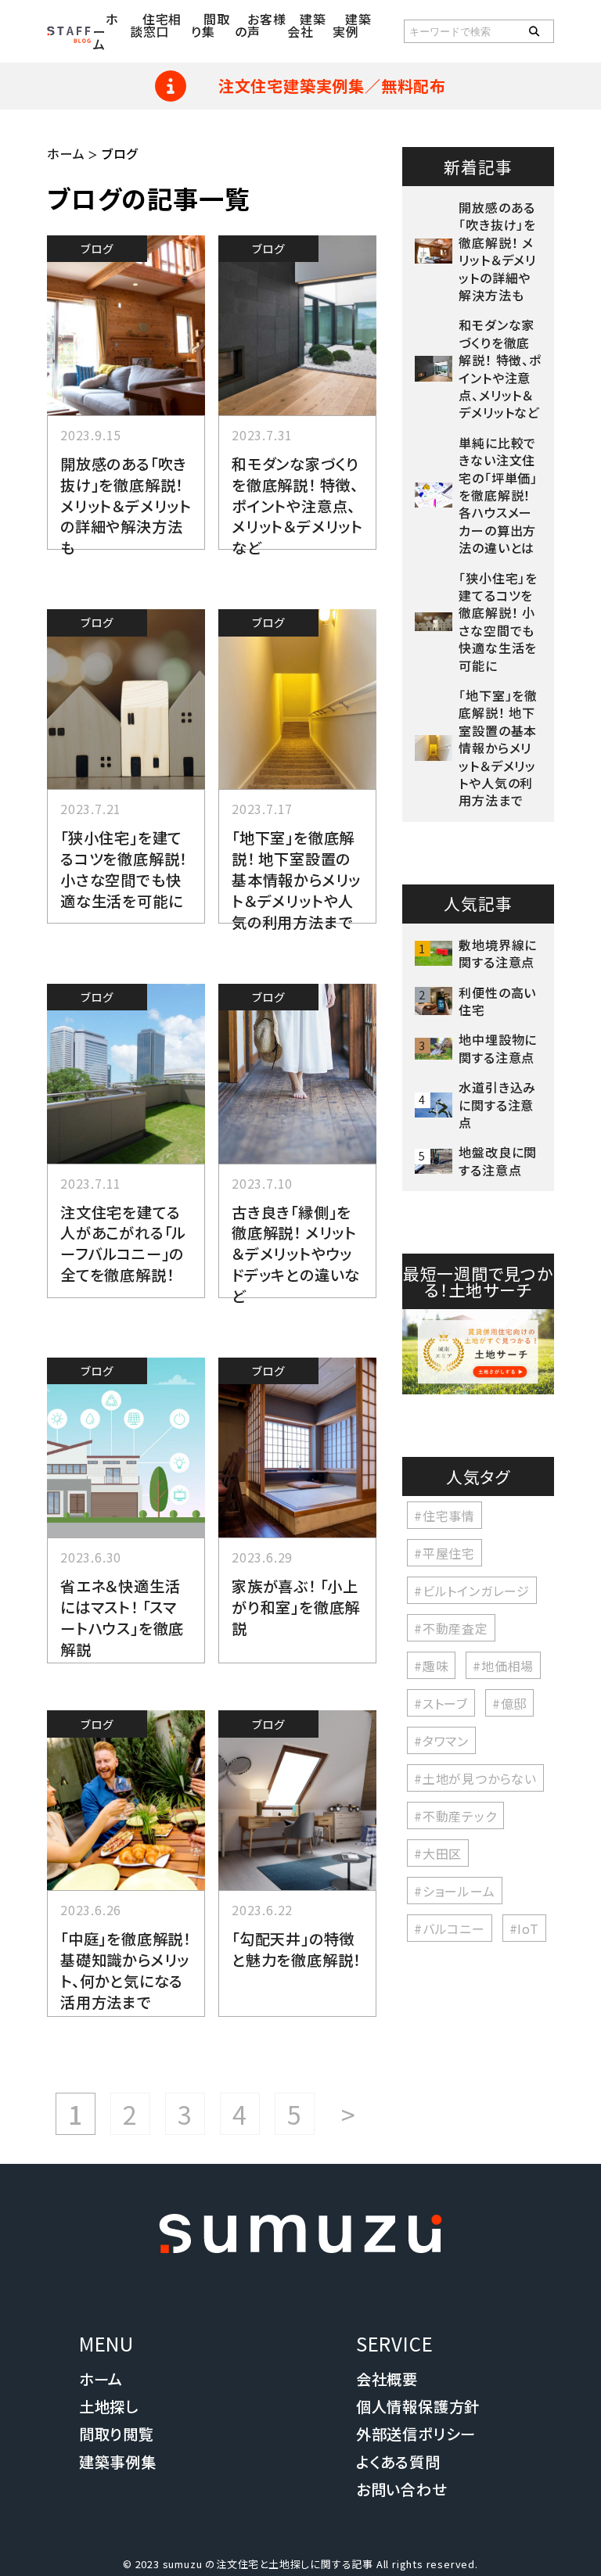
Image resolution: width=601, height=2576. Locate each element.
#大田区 (438, 1853)
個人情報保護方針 (418, 2406)
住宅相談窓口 (156, 25)
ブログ (97, 248)
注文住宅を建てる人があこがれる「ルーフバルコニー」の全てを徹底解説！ (123, 1244)
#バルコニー (450, 1928)
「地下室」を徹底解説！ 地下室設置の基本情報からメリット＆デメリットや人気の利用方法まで (296, 880)
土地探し (109, 2406)
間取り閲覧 (117, 2434)
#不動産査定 (451, 1627)
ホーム (66, 153)
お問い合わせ (401, 2489)
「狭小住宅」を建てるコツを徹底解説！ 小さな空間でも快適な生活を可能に (124, 869)
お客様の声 (260, 25)
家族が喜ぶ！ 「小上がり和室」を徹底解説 (296, 1607)
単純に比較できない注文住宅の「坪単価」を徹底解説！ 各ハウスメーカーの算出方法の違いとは (501, 495)
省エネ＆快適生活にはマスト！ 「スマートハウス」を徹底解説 (122, 1618)
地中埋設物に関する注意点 (498, 1048)
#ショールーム (455, 1890)
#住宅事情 (444, 1515)
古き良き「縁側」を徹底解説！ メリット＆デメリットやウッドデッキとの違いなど (296, 1254)
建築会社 (307, 25)
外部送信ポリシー (416, 2434)
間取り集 (211, 25)
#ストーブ (441, 1702)
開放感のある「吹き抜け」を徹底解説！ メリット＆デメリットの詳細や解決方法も (126, 506)
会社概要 (387, 2379)
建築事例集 (118, 2462)
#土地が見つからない (475, 1778)
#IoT (524, 1928)
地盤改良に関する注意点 (498, 1161)
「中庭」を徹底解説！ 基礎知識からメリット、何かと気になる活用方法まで (126, 1970)
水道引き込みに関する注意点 (497, 1105)
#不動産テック (455, 1815)
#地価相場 (503, 1665)
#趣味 (431, 1665)
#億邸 (509, 1702)
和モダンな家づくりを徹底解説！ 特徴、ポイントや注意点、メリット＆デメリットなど (297, 506)
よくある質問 (398, 2462)
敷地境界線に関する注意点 (498, 953)
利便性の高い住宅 (497, 1001)
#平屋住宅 (444, 1552)
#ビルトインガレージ (472, 1590)
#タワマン (441, 1740)
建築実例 (352, 25)
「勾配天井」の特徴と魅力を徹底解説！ (296, 1949)
